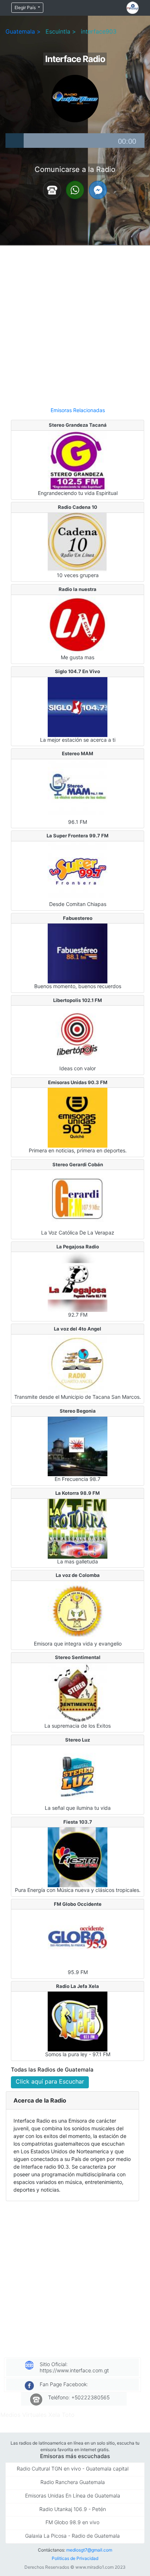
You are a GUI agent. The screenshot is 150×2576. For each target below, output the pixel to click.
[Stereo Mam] (78, 788)
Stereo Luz (78, 1740)
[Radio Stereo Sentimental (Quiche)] (78, 1692)
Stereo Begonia (78, 1411)
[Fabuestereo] (78, 953)
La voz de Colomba (78, 1575)
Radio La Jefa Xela (78, 1986)
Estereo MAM (78, 753)
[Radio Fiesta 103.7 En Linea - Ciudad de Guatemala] (78, 1857)
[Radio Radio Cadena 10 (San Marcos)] (78, 542)
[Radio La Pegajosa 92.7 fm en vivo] (78, 1282)
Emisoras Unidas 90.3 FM (78, 1082)
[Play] (15, 141)
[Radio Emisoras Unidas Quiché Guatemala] (78, 1117)
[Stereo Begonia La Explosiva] (78, 1446)
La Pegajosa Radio (78, 1247)
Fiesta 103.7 (78, 1822)
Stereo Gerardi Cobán (78, 1164)
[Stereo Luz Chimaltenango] (78, 1774)
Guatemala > (23, 31)
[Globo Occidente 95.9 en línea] (78, 1939)
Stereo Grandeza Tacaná (78, 425)
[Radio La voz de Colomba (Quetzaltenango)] (78, 1610)
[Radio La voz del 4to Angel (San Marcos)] (78, 1364)
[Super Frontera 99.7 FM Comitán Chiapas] (78, 871)
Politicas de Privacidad (75, 2558)
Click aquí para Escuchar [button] (50, 2081)
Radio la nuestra (78, 589)
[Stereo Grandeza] (78, 460)
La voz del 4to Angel (78, 1329)
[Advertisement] (75, 323)
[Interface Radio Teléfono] (52, 189)
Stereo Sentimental (78, 1657)
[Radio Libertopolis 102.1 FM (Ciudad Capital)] (78, 1035)
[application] (75, 141)
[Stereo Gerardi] (78, 1199)
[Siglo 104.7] (78, 706)
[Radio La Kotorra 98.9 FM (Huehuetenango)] (78, 1528)
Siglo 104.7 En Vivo (78, 671)
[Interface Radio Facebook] (98, 189)
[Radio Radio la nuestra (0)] (78, 624)
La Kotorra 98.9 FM (78, 1493)
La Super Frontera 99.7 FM (78, 836)
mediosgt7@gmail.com (89, 2550)
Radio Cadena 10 (78, 507)
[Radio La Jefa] (78, 2021)
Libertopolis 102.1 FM (78, 1000)
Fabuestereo (78, 918)
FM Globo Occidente (78, 1904)
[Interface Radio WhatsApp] (75, 189)
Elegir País (26, 7)
